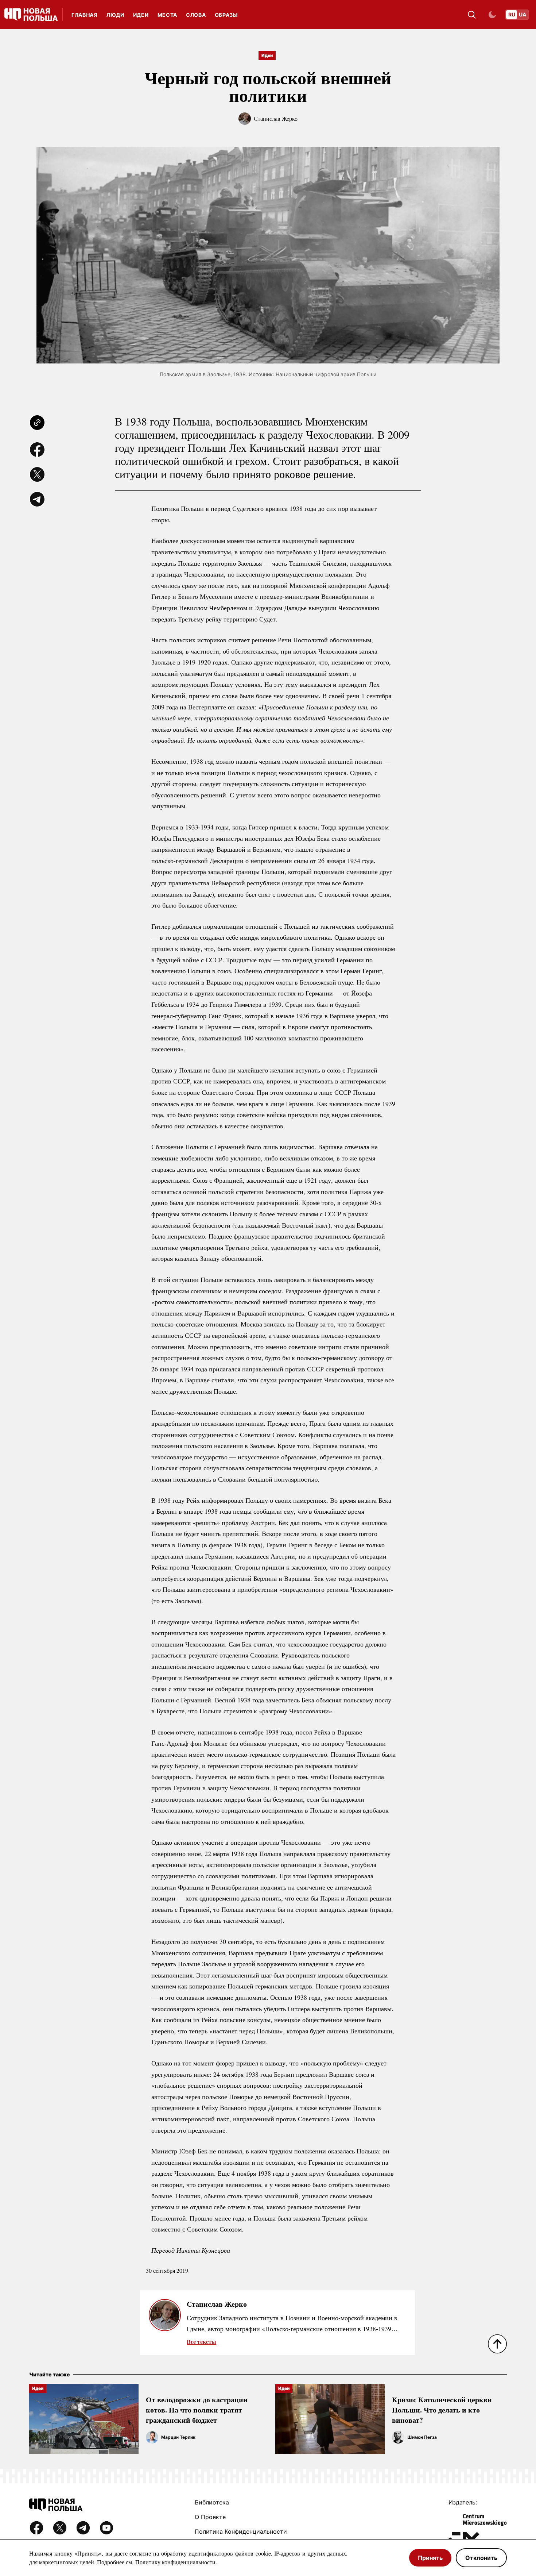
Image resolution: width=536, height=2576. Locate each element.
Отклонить (481, 2558)
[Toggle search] (472, 15)
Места (168, 15)
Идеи (141, 15)
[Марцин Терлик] (152, 2437)
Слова (196, 15)
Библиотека (212, 2502)
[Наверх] (497, 2344)
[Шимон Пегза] (398, 2437)
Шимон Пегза (422, 2437)
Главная (85, 15)
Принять (430, 2558)
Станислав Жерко (276, 118)
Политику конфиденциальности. (176, 2562)
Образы (226, 15)
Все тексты (201, 2342)
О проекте (210, 2517)
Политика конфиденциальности (241, 2531)
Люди (115, 15)
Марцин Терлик (178, 2437)
